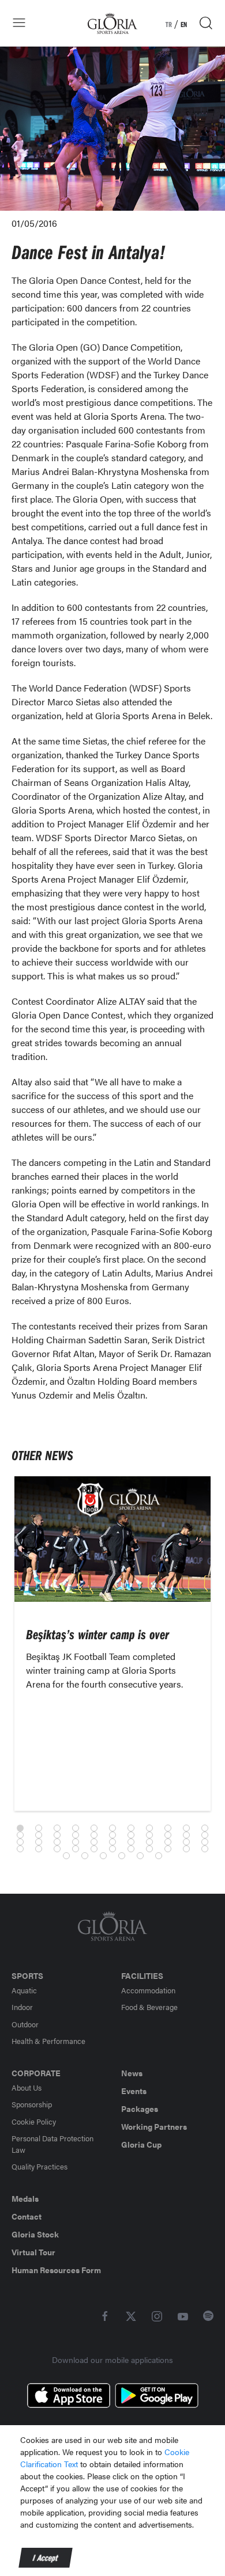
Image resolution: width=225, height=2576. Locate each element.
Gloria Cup (141, 2144)
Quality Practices (40, 2166)
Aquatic (24, 1990)
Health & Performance (48, 2041)
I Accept (45, 2558)
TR (169, 24)
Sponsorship (32, 2104)
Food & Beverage (149, 2007)
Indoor (22, 2007)
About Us (27, 2087)
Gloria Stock (35, 2234)
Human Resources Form (56, 2270)
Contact (27, 2216)
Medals (25, 2198)
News (132, 2073)
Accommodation (148, 1990)
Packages (140, 2108)
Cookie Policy (34, 2121)
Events (134, 2091)
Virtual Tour (33, 2252)
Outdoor (25, 2024)
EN (184, 24)
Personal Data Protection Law (52, 2144)
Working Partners (154, 2126)
